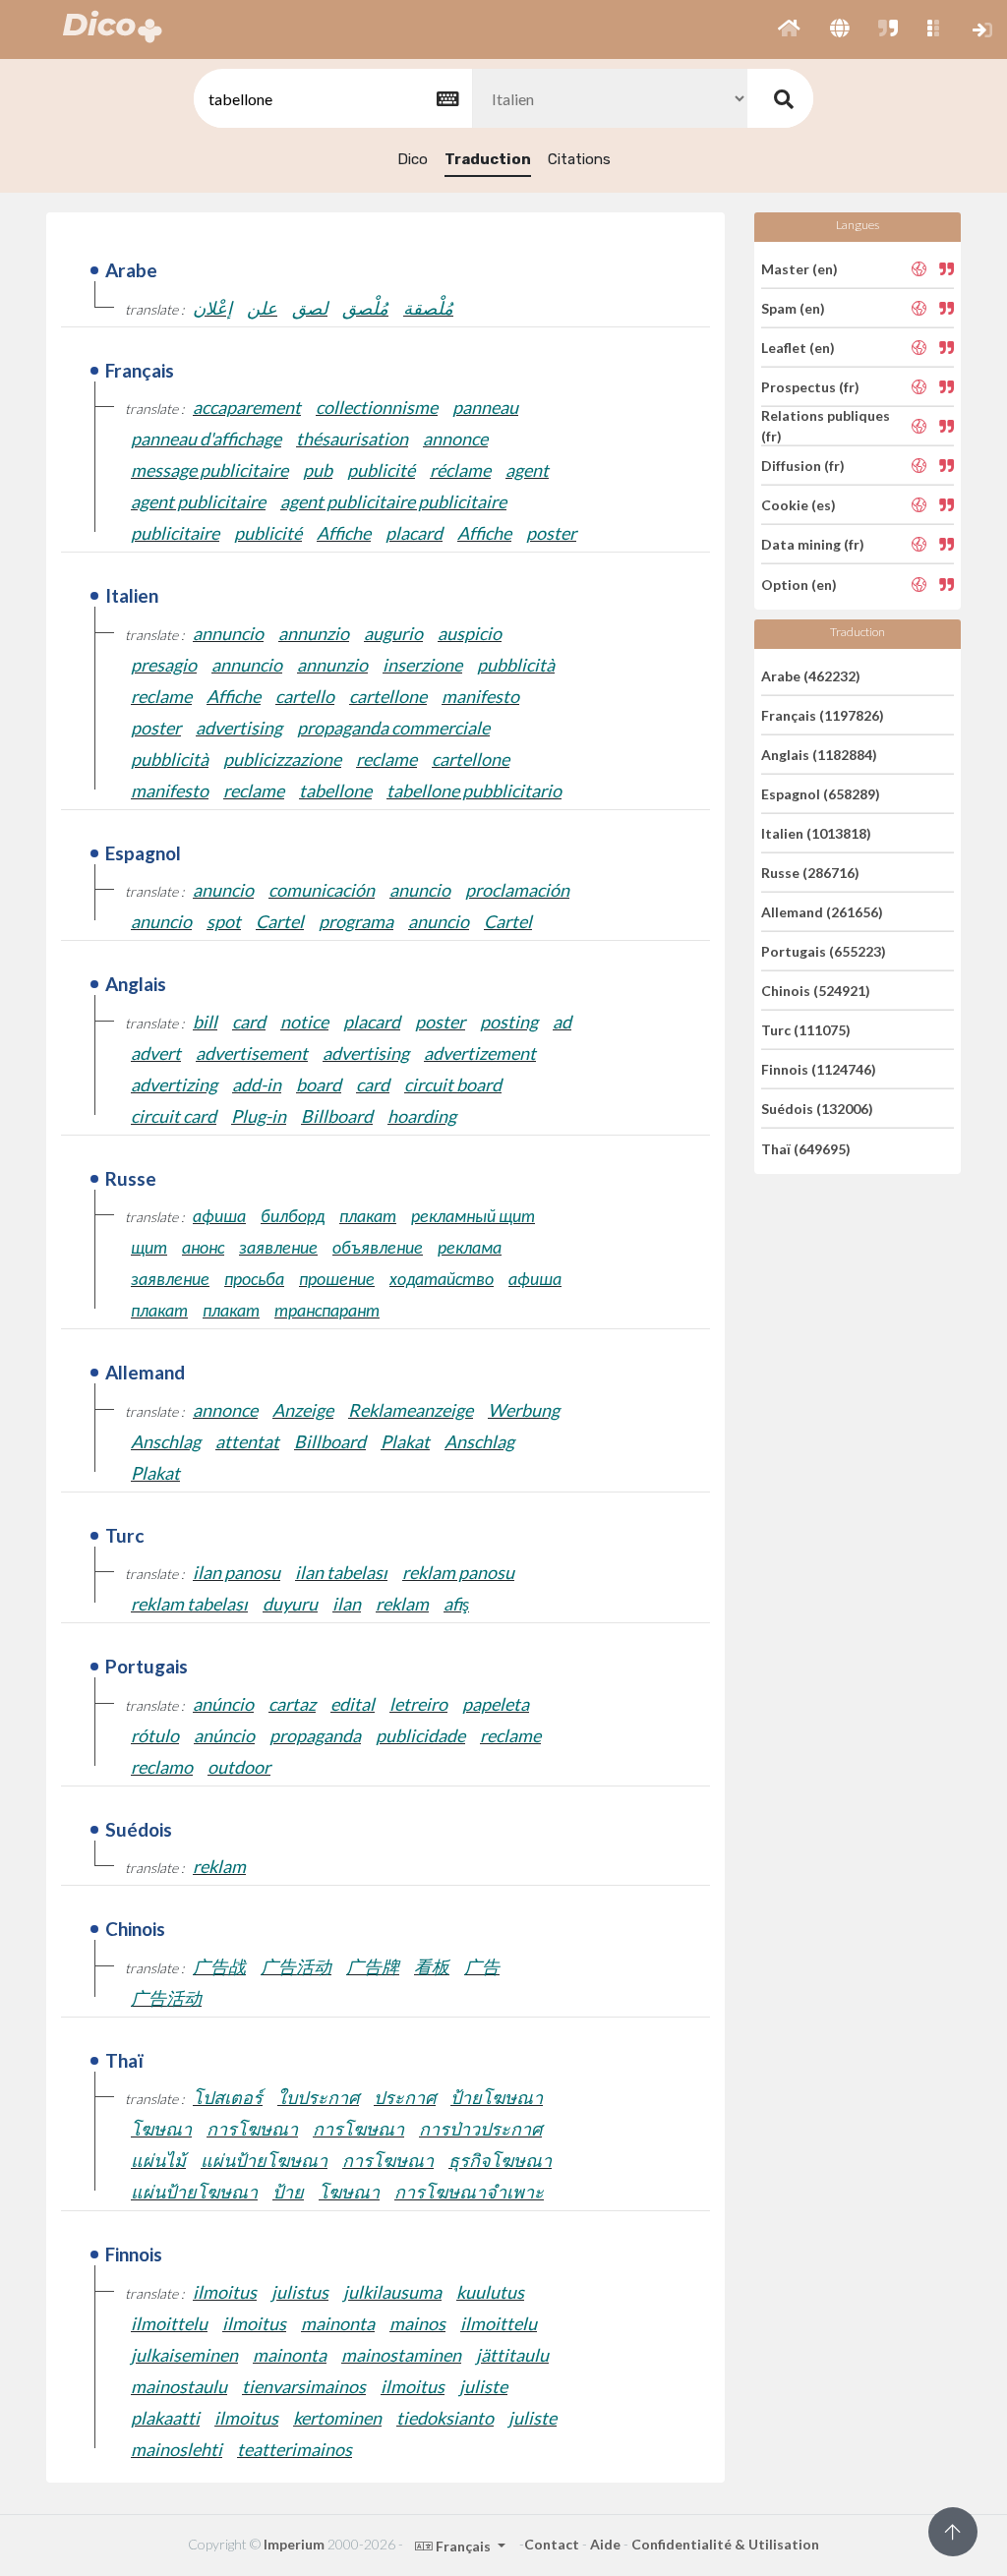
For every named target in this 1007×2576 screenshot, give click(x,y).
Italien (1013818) (816, 833)
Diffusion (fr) (803, 466)
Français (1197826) (823, 715)
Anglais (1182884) (819, 755)
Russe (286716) (810, 873)
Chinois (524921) (816, 991)
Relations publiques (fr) (826, 426)
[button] (789, 29)
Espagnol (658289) (821, 794)
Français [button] (463, 2546)
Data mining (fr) (813, 544)
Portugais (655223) (824, 951)
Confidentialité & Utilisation (725, 2544)
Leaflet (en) (798, 348)
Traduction (488, 159)
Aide (605, 2544)
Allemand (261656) (822, 912)
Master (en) (800, 268)
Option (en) (799, 584)
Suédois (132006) (817, 1109)
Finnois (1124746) (819, 1069)
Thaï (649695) (806, 1148)
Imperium (294, 2544)
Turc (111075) (806, 1030)
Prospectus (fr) (810, 387)
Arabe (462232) (811, 675)
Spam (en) (793, 308)
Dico (413, 159)
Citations (579, 159)
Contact (552, 2544)
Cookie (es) (799, 505)
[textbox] (331, 99)
